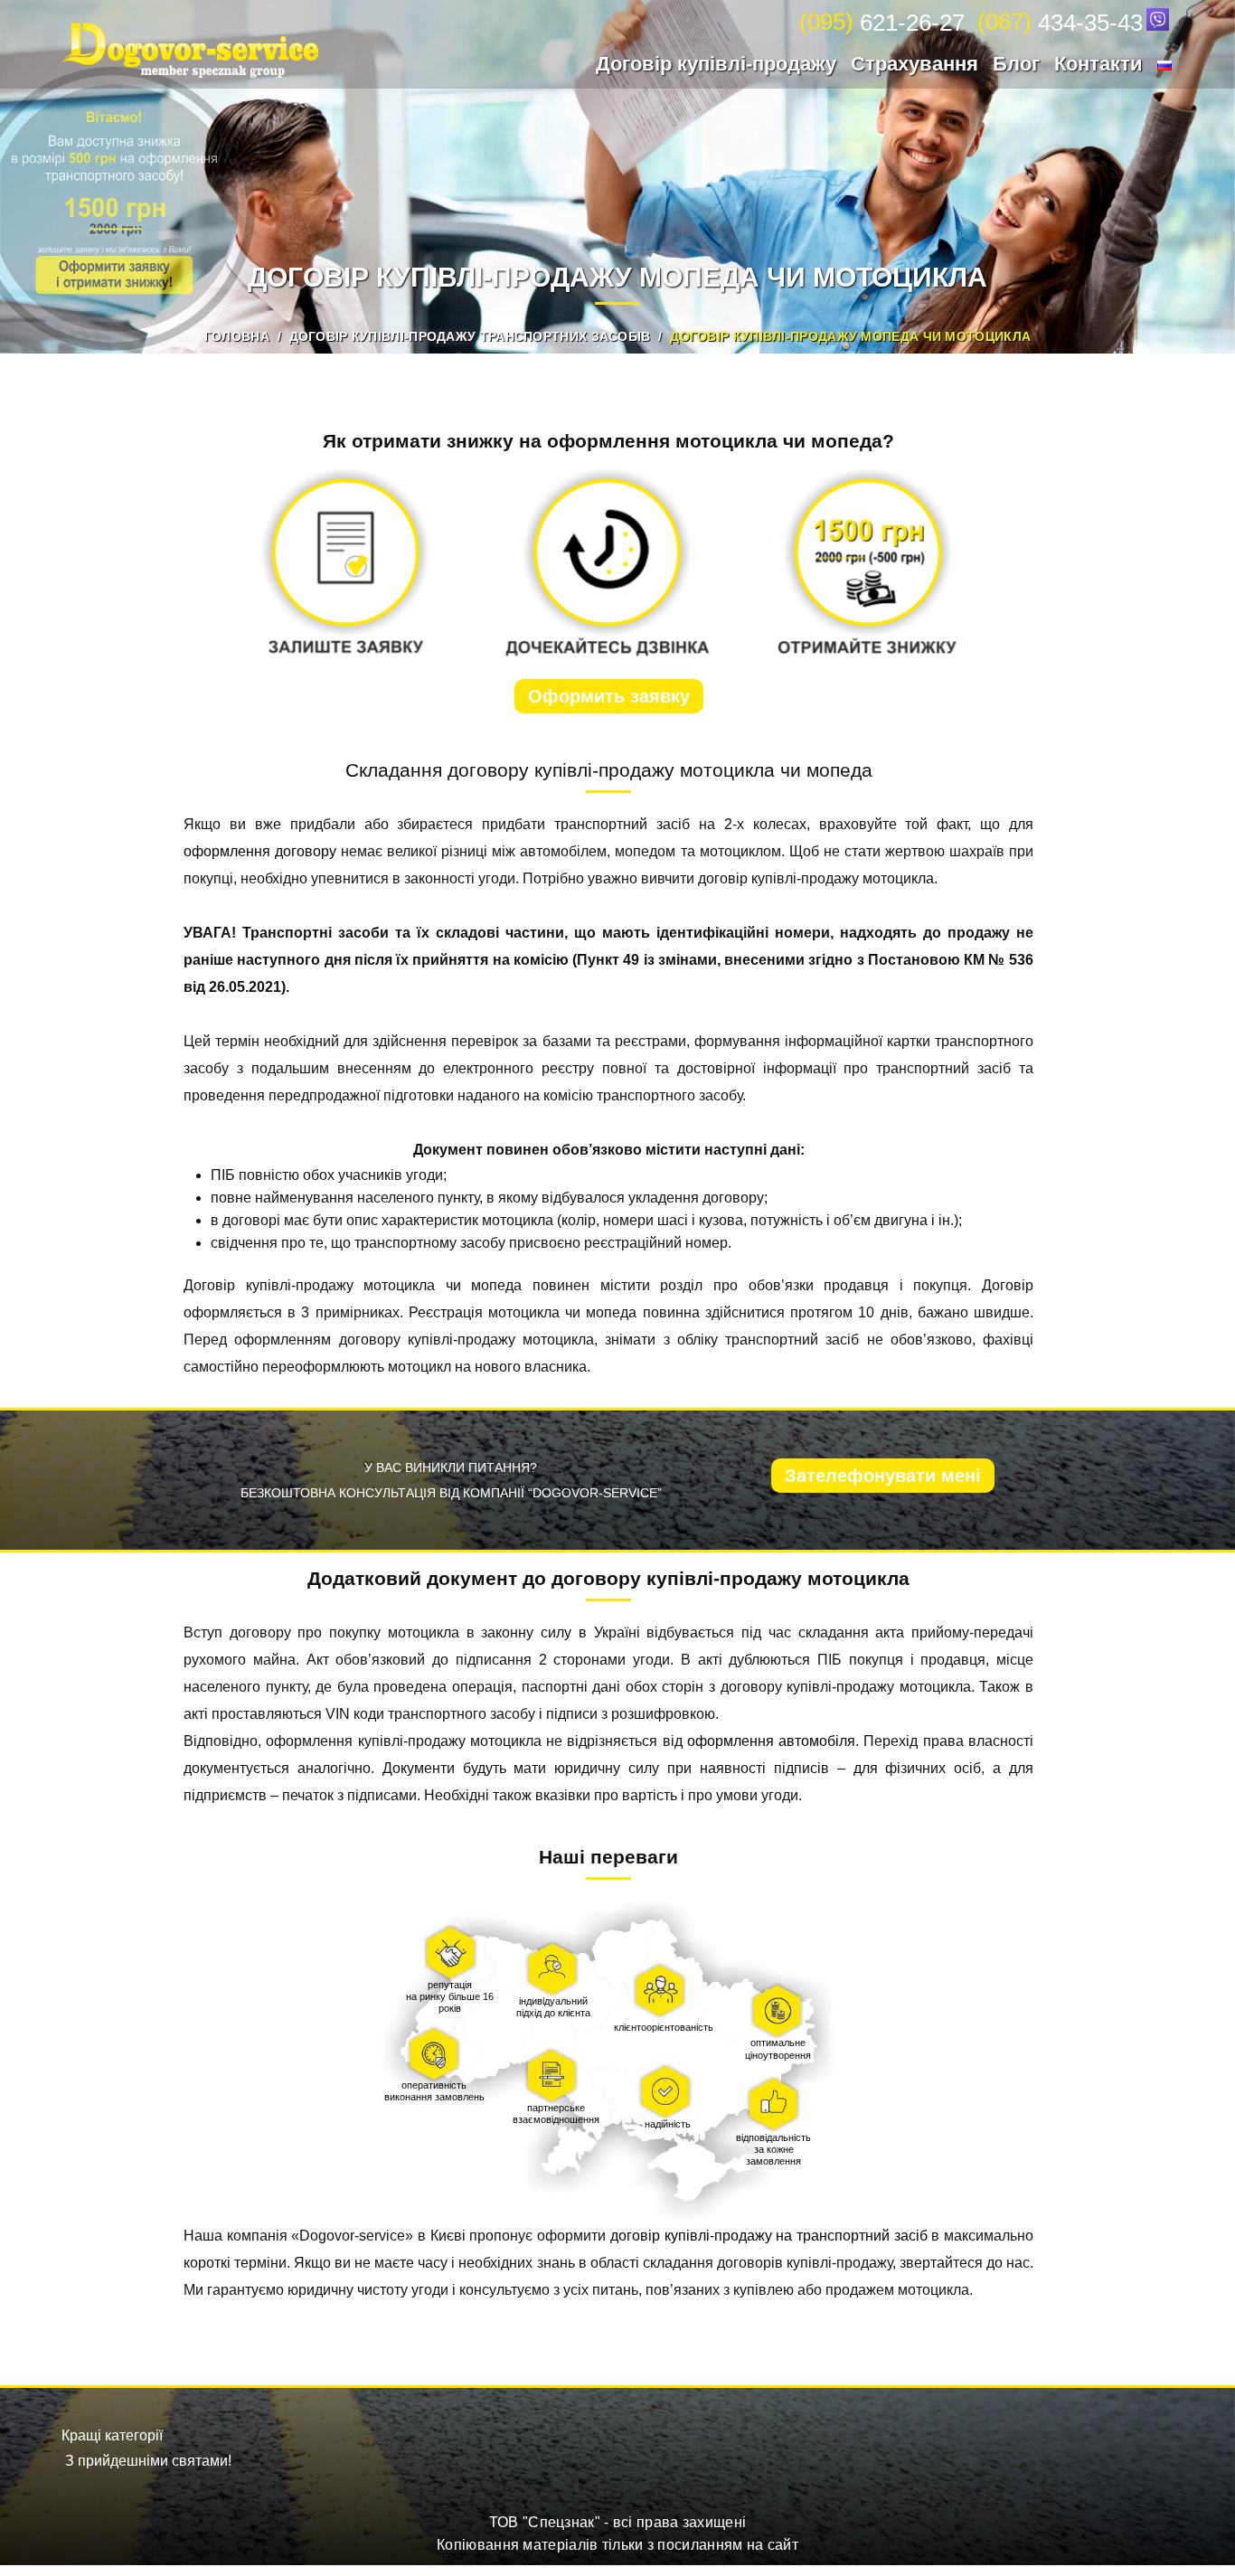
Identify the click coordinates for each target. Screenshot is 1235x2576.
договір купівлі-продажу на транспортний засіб (771, 2236)
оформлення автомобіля (771, 1741)
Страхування (914, 64)
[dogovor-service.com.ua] (190, 50)
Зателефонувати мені (883, 1476)
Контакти (1098, 64)
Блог (1016, 64)
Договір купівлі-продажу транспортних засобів (470, 336)
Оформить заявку (609, 696)
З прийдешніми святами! (148, 2461)
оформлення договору (262, 851)
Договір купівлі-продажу (716, 64)
